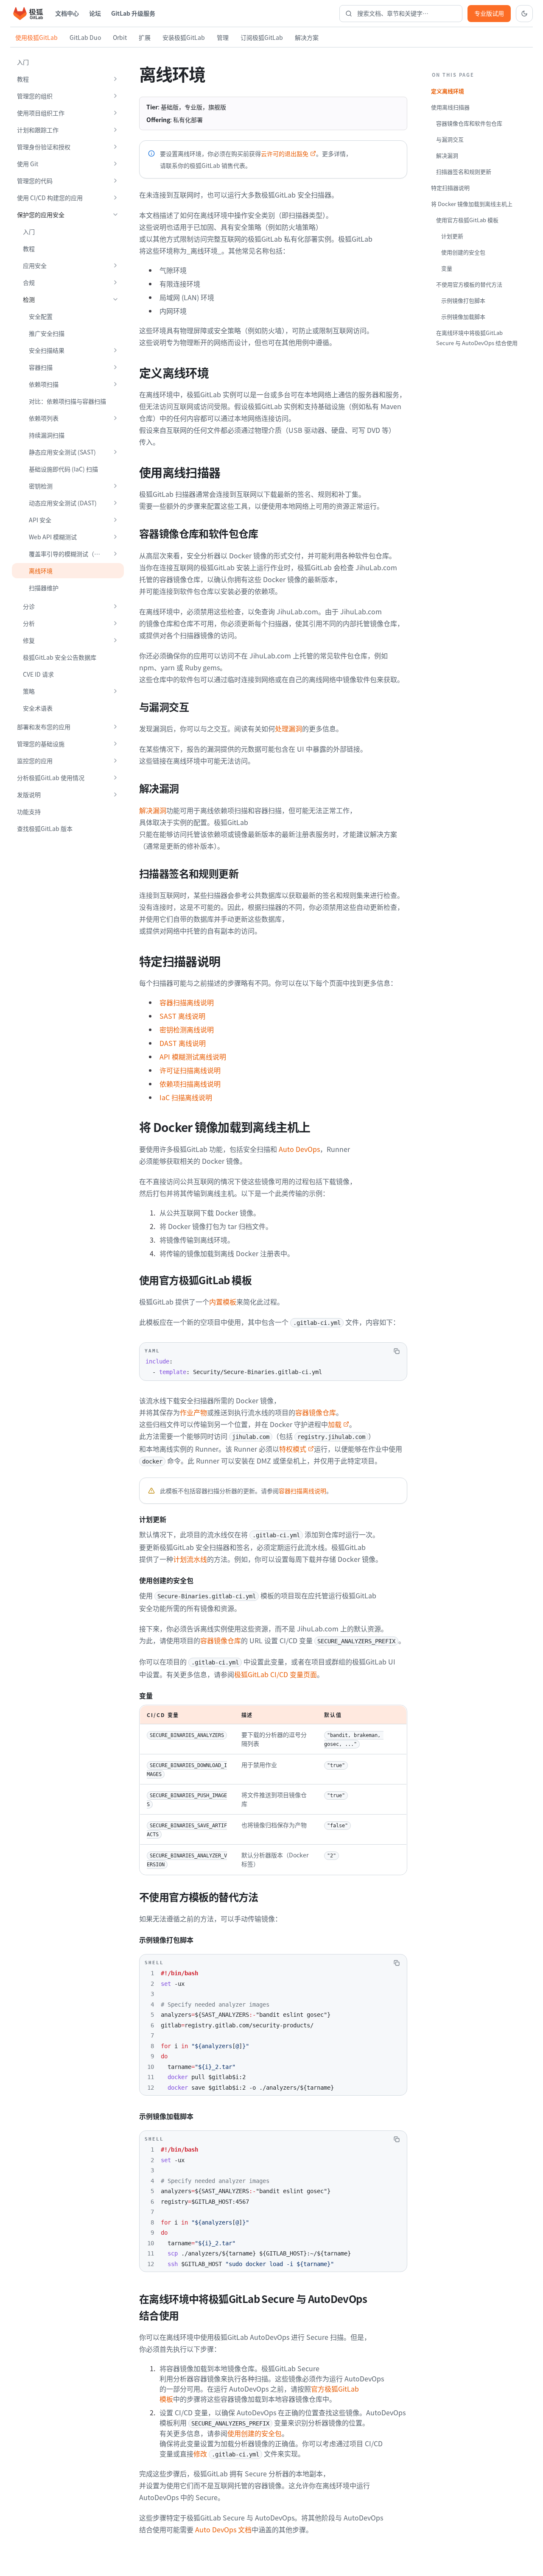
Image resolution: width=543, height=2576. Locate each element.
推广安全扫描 (47, 333)
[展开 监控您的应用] (115, 761)
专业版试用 (489, 13)
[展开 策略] (115, 691)
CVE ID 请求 (38, 674)
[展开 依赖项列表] (115, 418)
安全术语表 (38, 708)
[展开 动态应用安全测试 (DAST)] (115, 503)
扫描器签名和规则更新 (464, 171)
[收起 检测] (115, 299)
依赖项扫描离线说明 (190, 1084)
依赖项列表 (44, 418)
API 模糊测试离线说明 (193, 1057)
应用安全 (35, 265)
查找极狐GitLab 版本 (45, 828)
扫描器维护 (44, 588)
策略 (29, 691)
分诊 (29, 606)
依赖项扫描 (44, 384)
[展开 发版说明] (115, 795)
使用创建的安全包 (255, 2433)
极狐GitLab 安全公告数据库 (60, 657)
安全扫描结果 (47, 350)
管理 (223, 37)
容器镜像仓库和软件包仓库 (469, 123)
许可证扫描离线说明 (190, 1070)
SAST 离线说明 (182, 1016)
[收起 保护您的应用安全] (115, 215)
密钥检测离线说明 (187, 1029)
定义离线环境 (448, 91)
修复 (29, 640)
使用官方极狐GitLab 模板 (467, 220)
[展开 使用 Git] (115, 164)
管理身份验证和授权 (44, 147)
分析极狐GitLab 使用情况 (51, 778)
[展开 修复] (115, 640)
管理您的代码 (35, 181)
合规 (29, 282)
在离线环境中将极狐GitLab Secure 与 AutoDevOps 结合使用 (477, 338)
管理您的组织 (35, 96)
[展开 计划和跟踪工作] (115, 130)
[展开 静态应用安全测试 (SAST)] (115, 452)
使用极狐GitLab (36, 37)
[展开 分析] (115, 623)
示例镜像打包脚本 (463, 300)
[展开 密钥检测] (115, 486)
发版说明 (29, 795)
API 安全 (40, 520)
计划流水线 (190, 1559)
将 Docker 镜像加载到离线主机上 (472, 204)
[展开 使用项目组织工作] (115, 113)
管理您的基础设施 (41, 744)
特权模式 (293, 1449)
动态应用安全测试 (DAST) (63, 503)
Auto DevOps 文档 (223, 2529)
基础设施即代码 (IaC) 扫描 (63, 469)
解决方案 (307, 37)
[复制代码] (397, 1351)
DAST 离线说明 (183, 1043)
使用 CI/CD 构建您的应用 (50, 198)
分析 (29, 623)
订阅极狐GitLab (262, 37)
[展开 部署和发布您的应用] (115, 727)
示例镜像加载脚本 (463, 316)
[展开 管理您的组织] (115, 96)
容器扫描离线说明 (187, 1002)
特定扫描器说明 (450, 188)
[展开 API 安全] (115, 520)
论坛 (95, 13)
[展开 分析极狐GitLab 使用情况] (115, 778)
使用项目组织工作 (41, 113)
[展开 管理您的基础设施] (115, 744)
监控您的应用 (35, 761)
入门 (23, 62)
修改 (200, 2453)
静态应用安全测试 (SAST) (62, 452)
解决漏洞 (153, 810)
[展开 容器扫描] (115, 367)
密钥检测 (41, 486)
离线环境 (41, 571)
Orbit (120, 37)
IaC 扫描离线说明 (186, 1097)
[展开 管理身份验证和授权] (115, 147)
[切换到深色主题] (524, 14)
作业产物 (193, 1412)
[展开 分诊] (115, 606)
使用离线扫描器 (450, 107)
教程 (23, 79)
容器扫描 (41, 367)
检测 (29, 299)
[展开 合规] (115, 282)
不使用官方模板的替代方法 (469, 284)
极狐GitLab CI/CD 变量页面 (276, 1674)
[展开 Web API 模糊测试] (115, 537)
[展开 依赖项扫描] (115, 384)
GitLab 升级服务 (133, 13)
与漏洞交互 (450, 139)
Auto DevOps (299, 1149)
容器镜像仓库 (316, 1412)
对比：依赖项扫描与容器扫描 (67, 401)
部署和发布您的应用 (44, 727)
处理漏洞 (288, 728)
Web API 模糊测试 (53, 537)
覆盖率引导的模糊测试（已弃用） (68, 554)
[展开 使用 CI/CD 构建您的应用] (115, 198)
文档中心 (67, 13)
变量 (447, 268)
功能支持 (29, 811)
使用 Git (28, 164)
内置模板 (223, 1302)
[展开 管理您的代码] (115, 181)
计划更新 (452, 236)
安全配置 (41, 316)
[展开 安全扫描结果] (115, 350)
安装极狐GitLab (184, 37)
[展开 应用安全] (115, 265)
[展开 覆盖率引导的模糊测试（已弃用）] (115, 554)
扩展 (145, 37)
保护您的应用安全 (41, 215)
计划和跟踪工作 (38, 130)
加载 (335, 1424)
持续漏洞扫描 (47, 435)
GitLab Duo (85, 37)
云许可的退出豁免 (285, 153)
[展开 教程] (115, 79)
